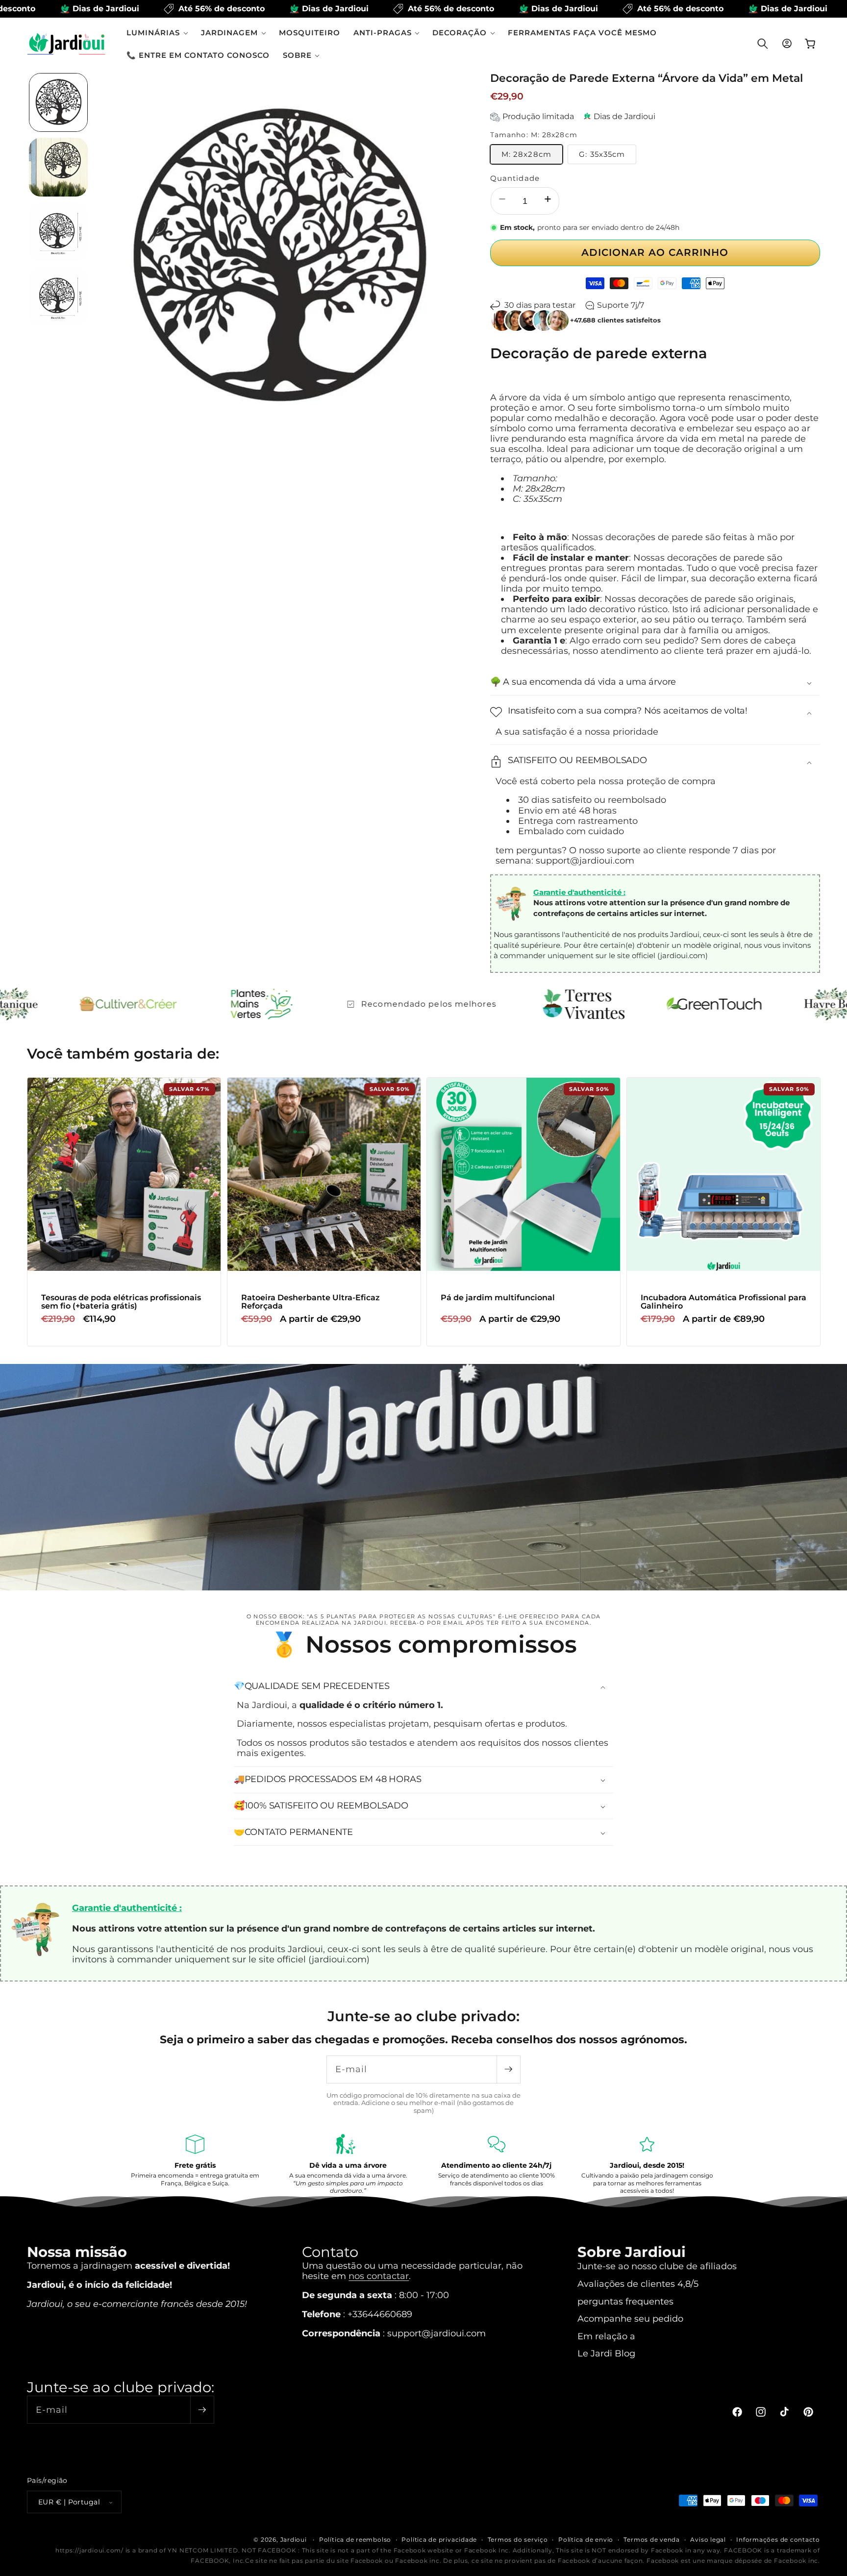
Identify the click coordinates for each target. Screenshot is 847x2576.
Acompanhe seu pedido (630, 2318)
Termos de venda (652, 2539)
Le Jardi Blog (606, 2353)
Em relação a (606, 2336)
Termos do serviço (518, 2539)
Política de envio (586, 2539)
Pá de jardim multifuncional (498, 1298)
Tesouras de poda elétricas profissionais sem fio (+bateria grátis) (121, 1302)
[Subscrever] (508, 2069)
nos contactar (379, 2276)
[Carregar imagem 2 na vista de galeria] (58, 167)
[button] (157, 33)
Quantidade (515, 178)
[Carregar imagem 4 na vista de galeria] (58, 297)
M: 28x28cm (526, 154)
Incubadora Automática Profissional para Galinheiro (723, 1302)
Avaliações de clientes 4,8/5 (638, 2284)
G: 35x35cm (602, 154)
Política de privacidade (439, 2539)
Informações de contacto (778, 2539)
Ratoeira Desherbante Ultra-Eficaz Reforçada (310, 1302)
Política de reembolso (355, 2539)
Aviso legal (708, 2539)
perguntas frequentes (625, 2301)
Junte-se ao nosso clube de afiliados (657, 2266)
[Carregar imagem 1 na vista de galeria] (58, 102)
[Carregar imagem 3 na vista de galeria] (58, 232)
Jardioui (294, 2539)
